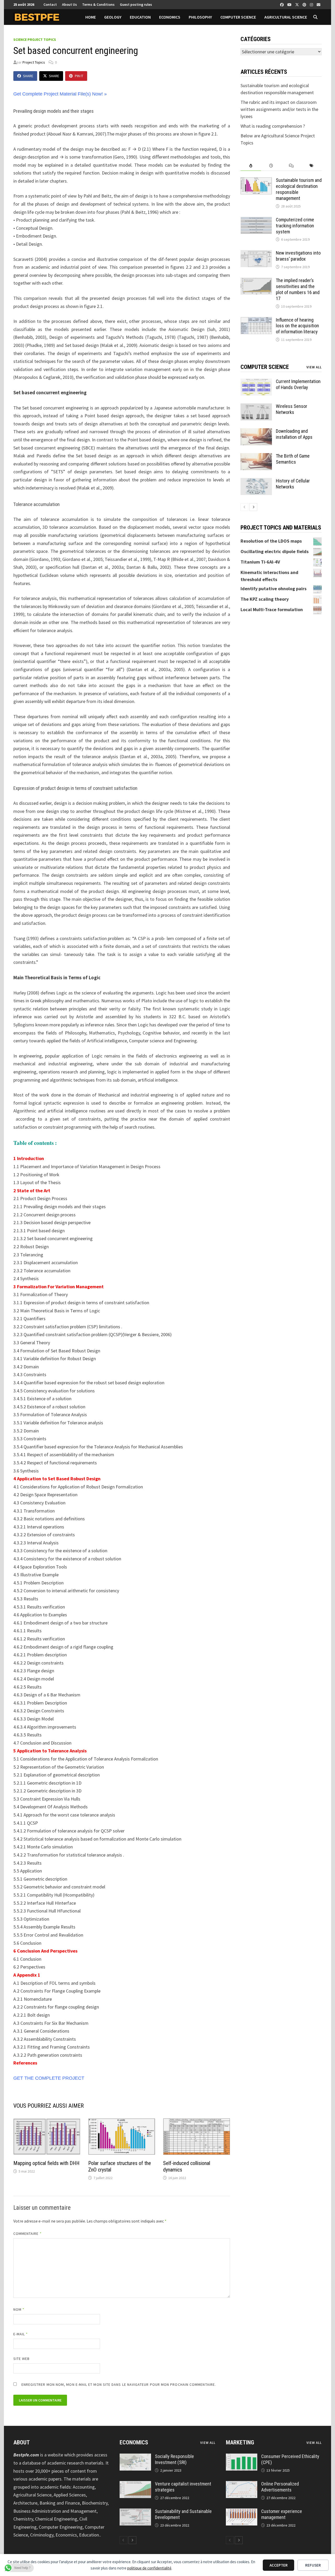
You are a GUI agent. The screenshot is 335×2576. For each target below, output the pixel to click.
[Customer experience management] (242, 2512)
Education (140, 17)
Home (91, 17)
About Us (69, 4)
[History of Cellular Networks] (256, 482)
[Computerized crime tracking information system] (256, 220)
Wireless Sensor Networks (292, 409)
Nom (19, 2309)
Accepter (279, 2565)
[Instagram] (312, 4)
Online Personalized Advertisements (280, 2487)
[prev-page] (244, 507)
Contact (50, 4)
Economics (170, 17)
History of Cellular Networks (293, 484)
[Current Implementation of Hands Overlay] (256, 382)
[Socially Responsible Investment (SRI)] (135, 2457)
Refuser (313, 2565)
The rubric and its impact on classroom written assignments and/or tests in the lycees (279, 109)
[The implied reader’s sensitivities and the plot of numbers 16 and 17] (256, 281)
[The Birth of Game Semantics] (256, 457)
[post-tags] (312, 166)
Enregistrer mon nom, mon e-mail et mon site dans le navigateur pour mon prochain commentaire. (119, 2384)
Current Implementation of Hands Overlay (298, 384)
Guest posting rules (136, 4)
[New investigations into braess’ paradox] (256, 254)
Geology (113, 17)
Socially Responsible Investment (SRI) (174, 2459)
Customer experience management (282, 2514)
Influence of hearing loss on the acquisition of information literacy (297, 326)
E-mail (21, 2334)
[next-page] (253, 507)
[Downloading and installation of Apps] (256, 432)
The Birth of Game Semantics (293, 459)
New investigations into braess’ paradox (298, 256)
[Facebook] (282, 4)
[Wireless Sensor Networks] (256, 407)
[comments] (291, 166)
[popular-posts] (251, 166)
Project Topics (34, 62)
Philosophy (200, 17)
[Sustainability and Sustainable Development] (135, 2512)
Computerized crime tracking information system (295, 226)
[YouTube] (290, 4)
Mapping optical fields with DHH (46, 2163)
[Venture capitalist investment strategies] (135, 2485)
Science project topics (35, 40)
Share (28, 76)
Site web (22, 2359)
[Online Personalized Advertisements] (242, 2485)
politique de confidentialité (149, 2568)
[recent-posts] (271, 166)
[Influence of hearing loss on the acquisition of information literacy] (256, 321)
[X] (298, 4)
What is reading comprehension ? (273, 126)
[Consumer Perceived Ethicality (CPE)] (242, 2457)
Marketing (240, 2442)
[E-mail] (319, 4)
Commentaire (27, 2234)
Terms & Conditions (98, 4)
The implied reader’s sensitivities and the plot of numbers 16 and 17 (298, 289)
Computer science (238, 17)
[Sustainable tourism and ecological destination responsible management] (256, 181)
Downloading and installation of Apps (294, 434)
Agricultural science (286, 17)
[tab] (251, 166)
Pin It (79, 76)
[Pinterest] (305, 4)
